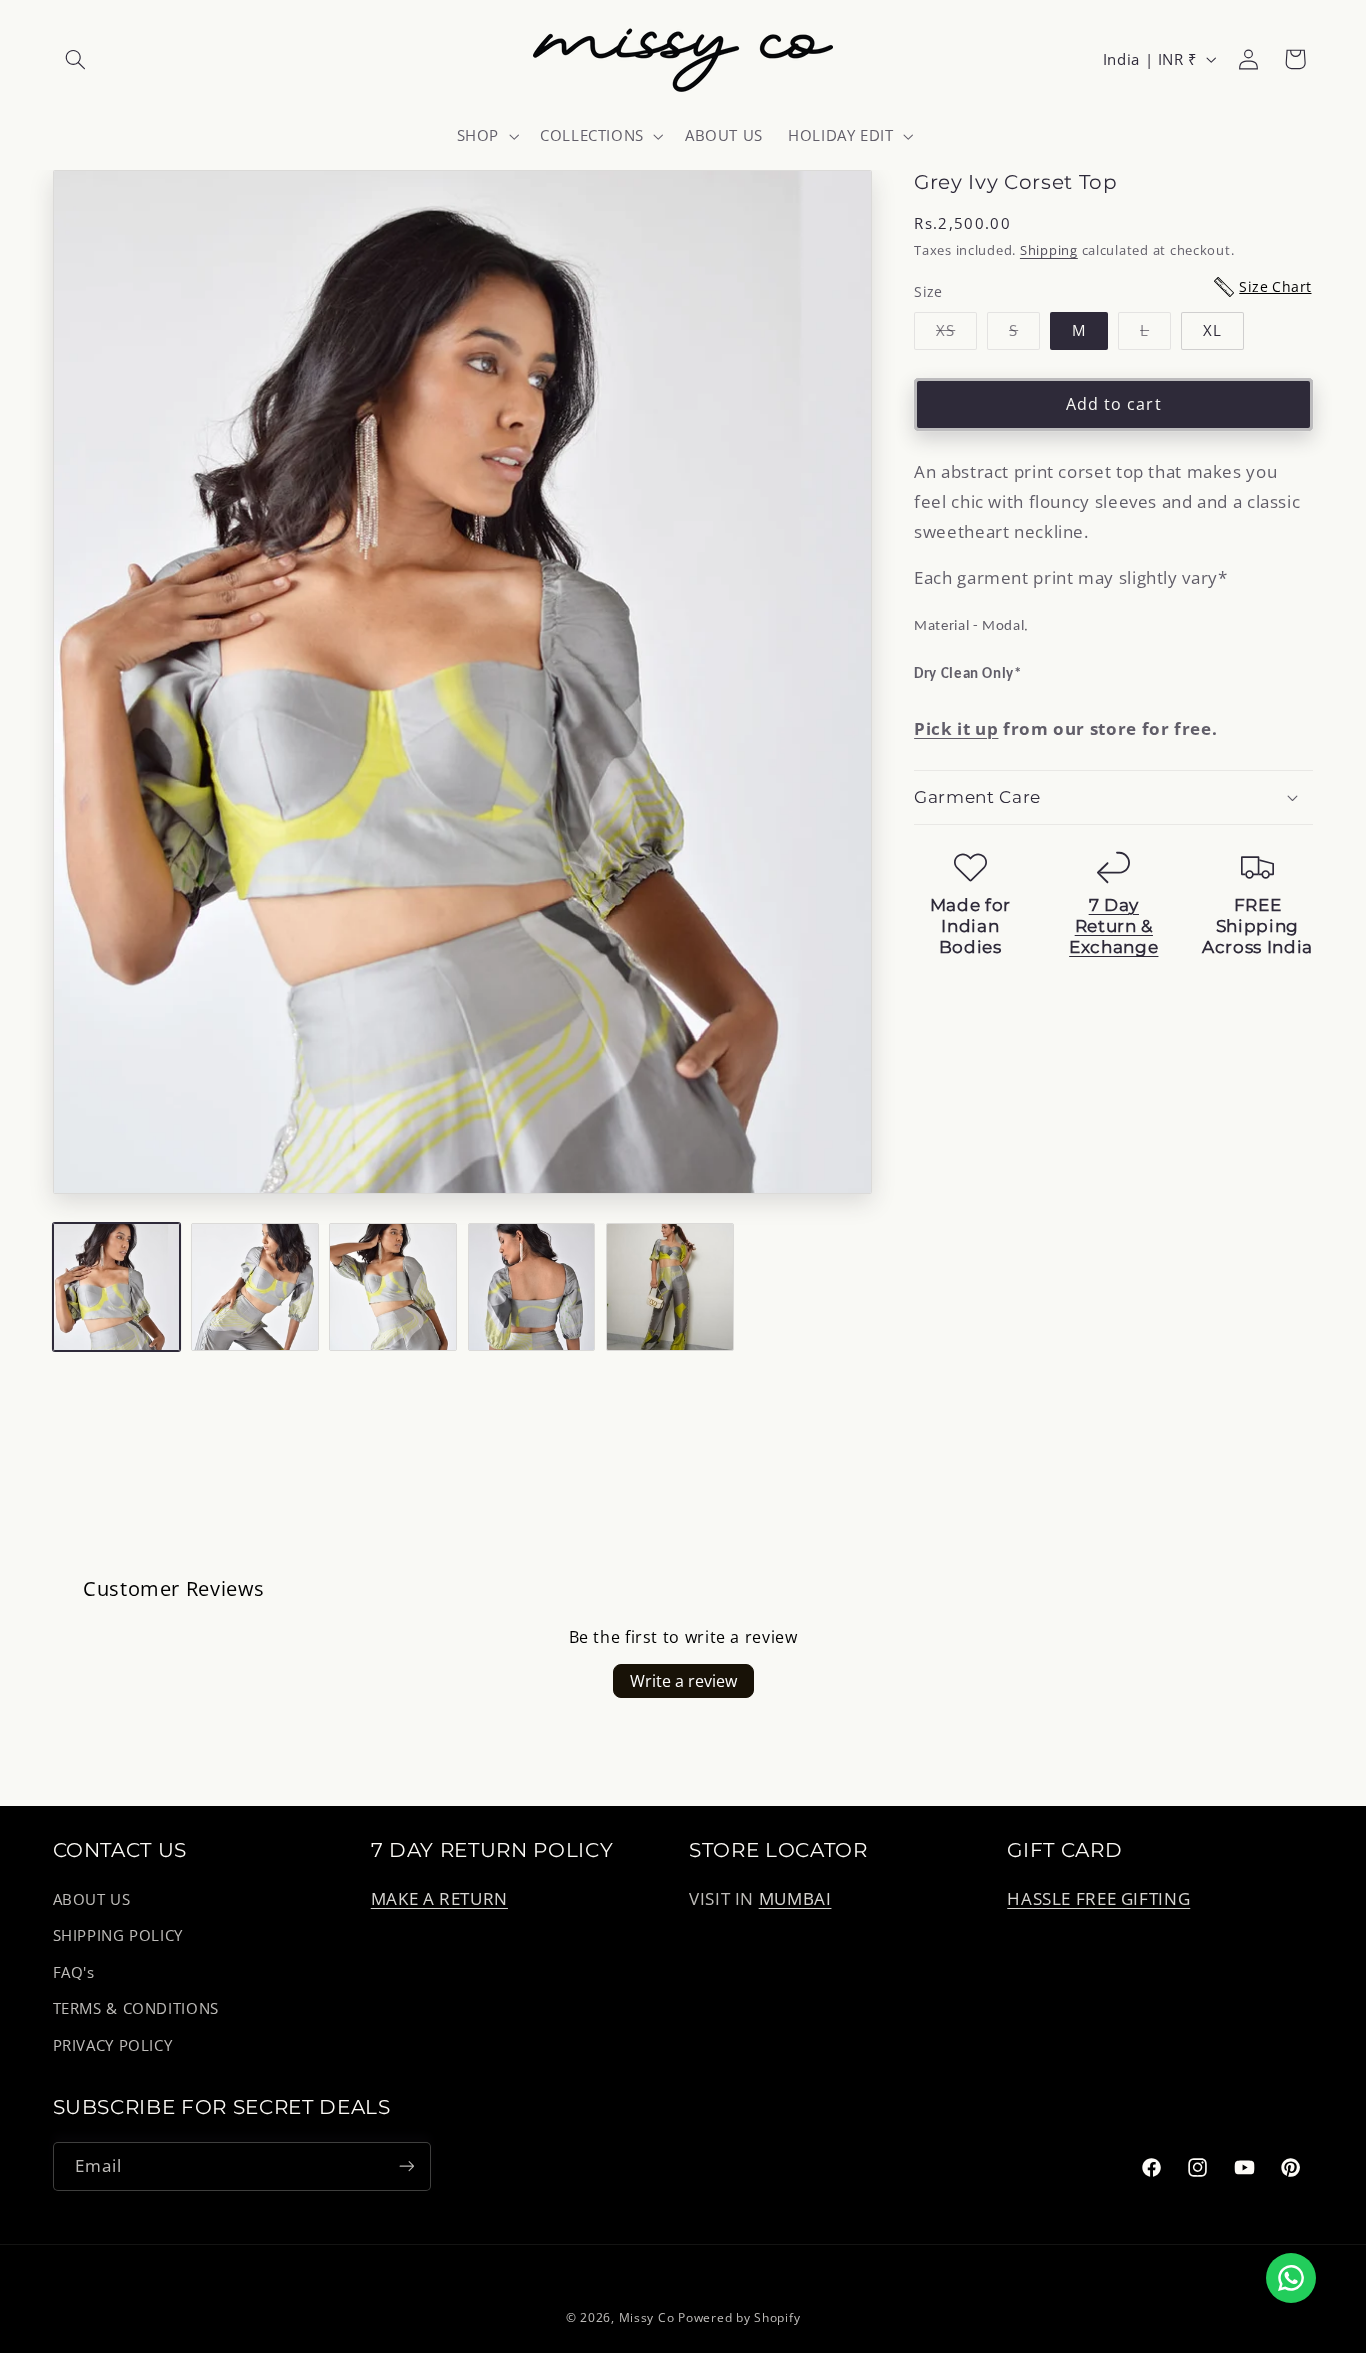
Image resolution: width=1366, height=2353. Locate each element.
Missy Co (647, 2317)
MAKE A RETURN (439, 1898)
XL (1212, 330)
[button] (76, 59)
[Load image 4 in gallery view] (532, 1287)
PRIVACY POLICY (113, 2045)
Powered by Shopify (739, 2317)
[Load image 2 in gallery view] (255, 1287)
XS (956, 334)
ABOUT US (92, 1899)
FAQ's (74, 1972)
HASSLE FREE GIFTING (1098, 1898)
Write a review (683, 1681)
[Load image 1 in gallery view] (117, 1287)
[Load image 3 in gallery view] (393, 1287)
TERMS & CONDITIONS (136, 2008)
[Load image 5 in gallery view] (670, 1287)
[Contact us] (1291, 2278)
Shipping (1049, 249)
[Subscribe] (406, 2166)
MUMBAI (795, 1898)
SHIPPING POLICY (118, 1936)
